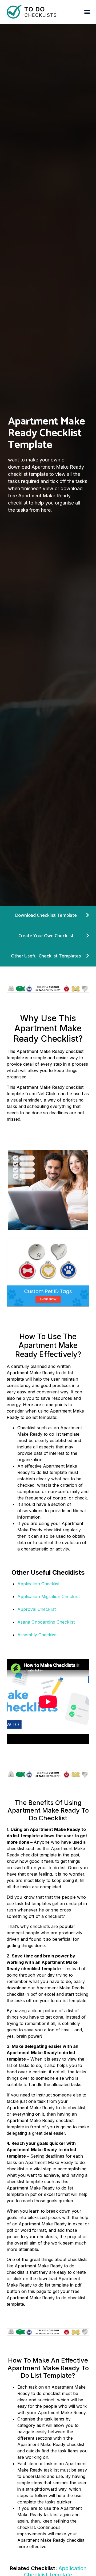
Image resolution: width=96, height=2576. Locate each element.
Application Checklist (38, 1584)
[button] (87, 12)
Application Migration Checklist (49, 1596)
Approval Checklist (37, 1609)
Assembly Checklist (37, 1635)
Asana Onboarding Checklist (46, 1622)
